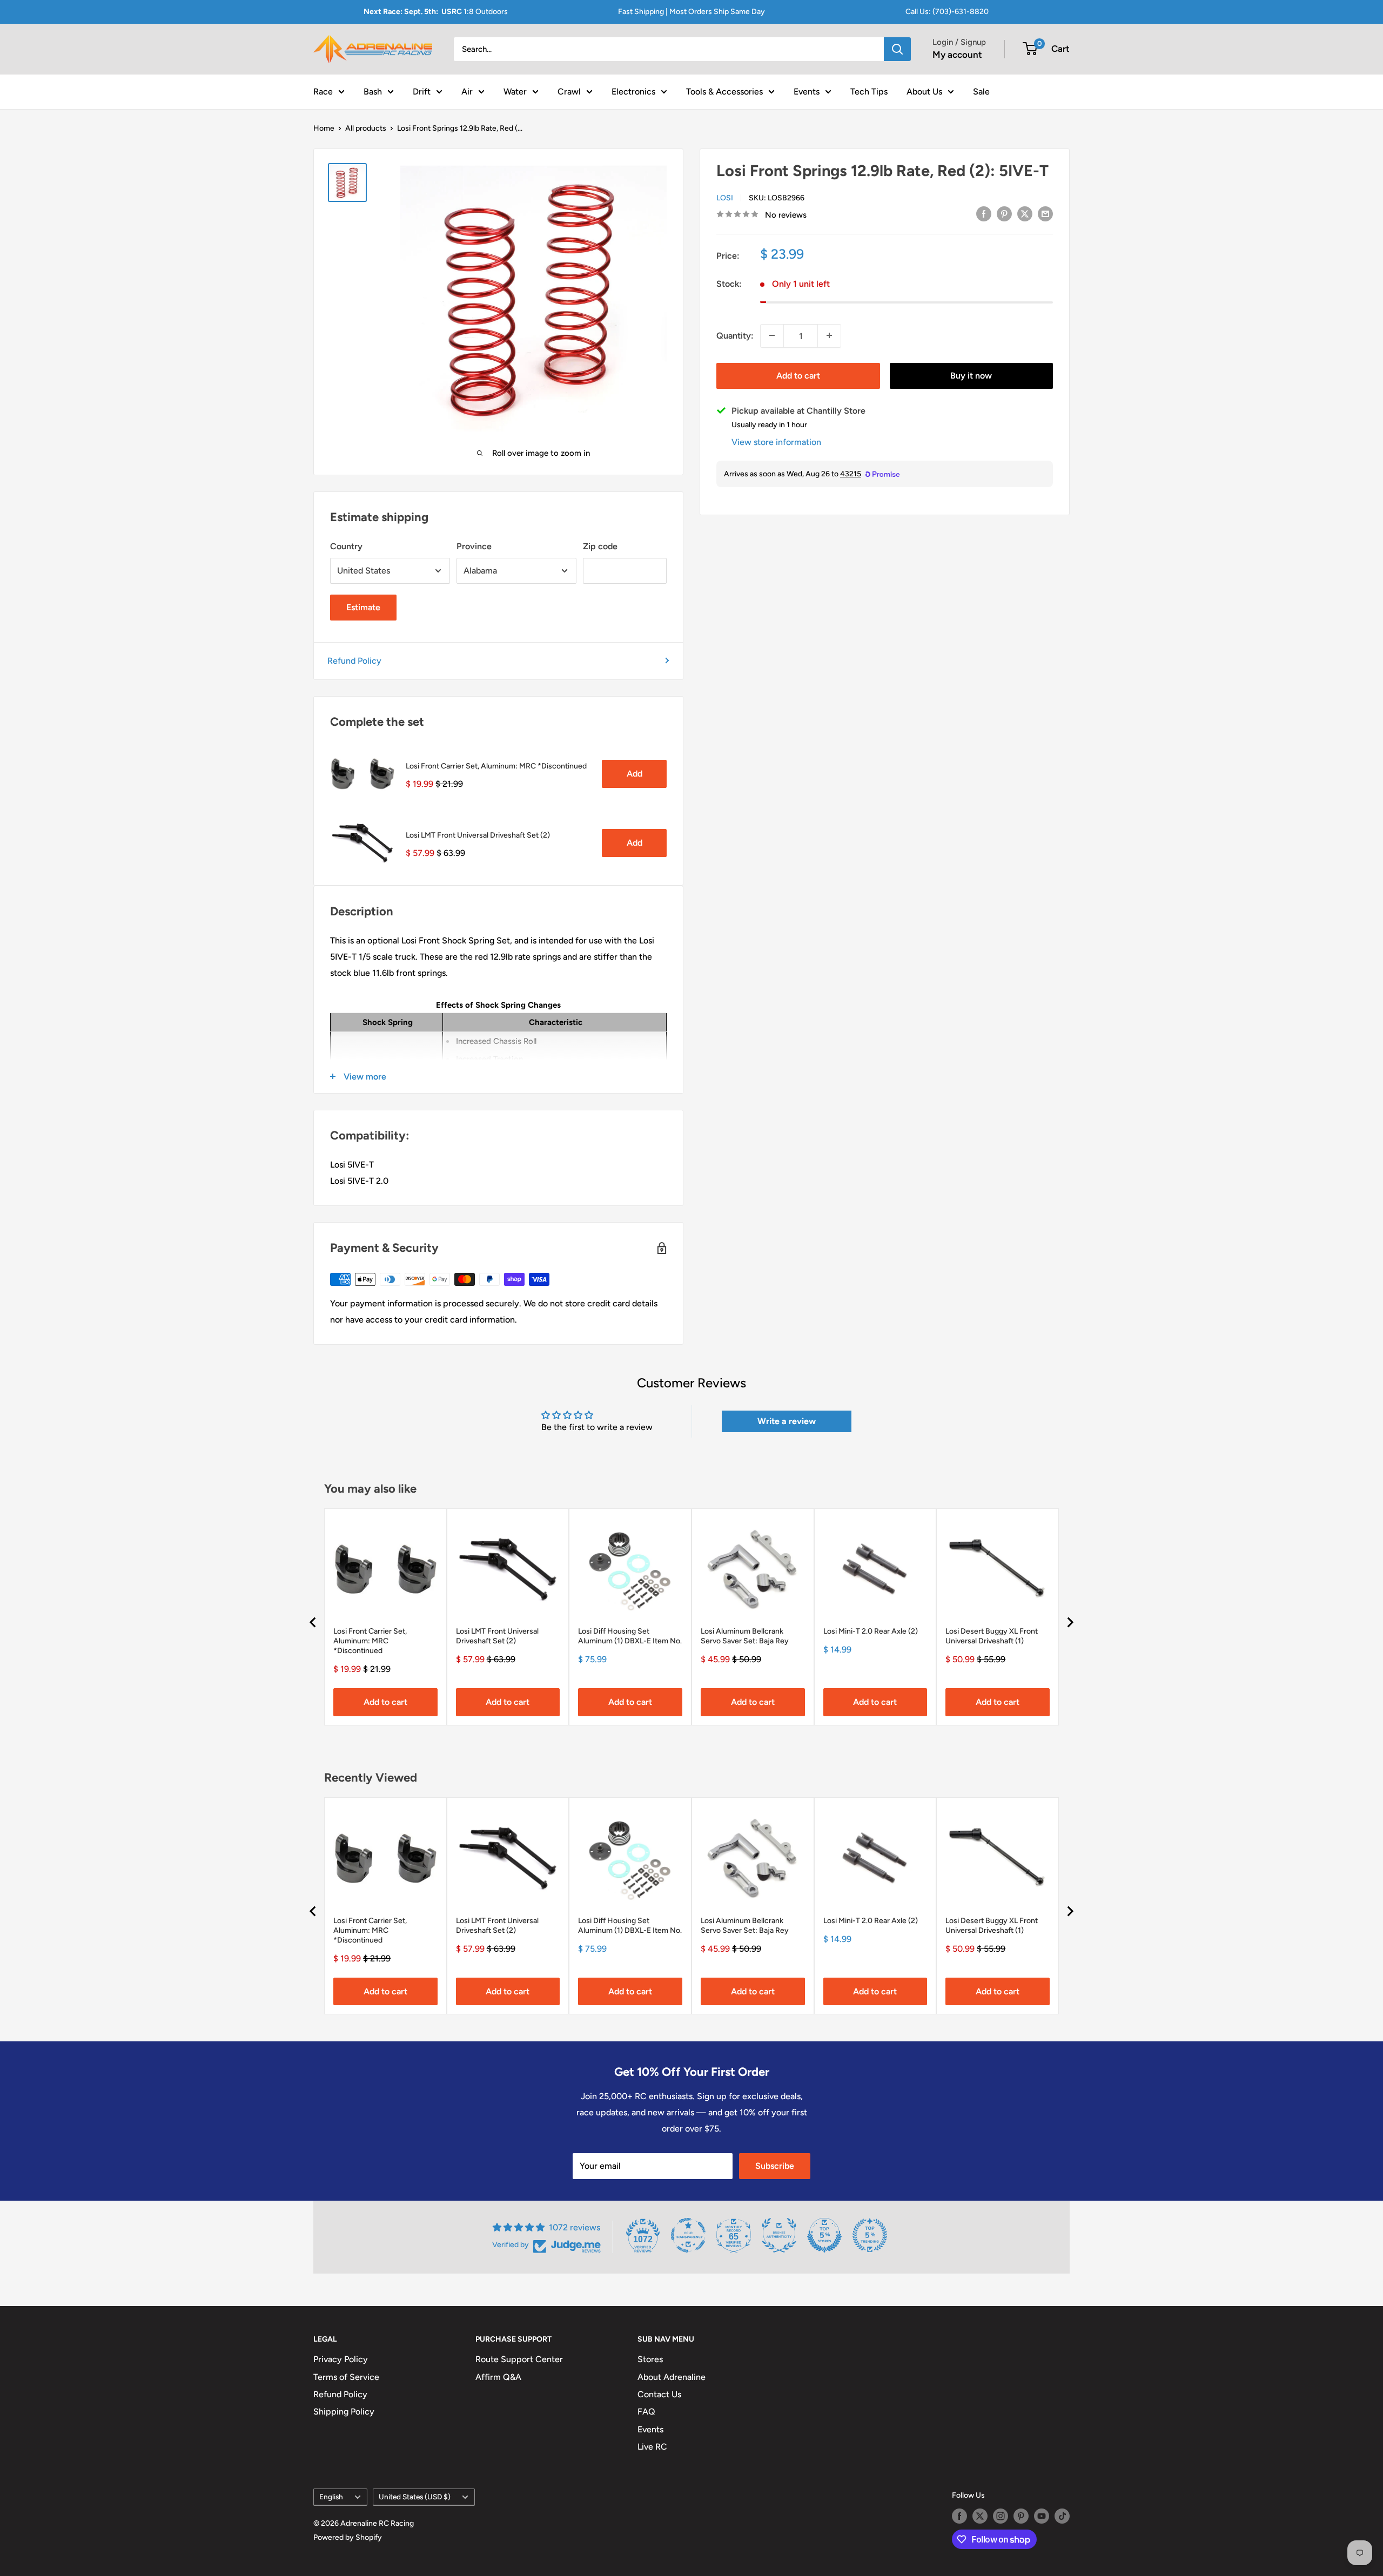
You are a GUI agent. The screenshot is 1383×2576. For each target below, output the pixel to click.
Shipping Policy (344, 2412)
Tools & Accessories (724, 91)
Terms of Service (346, 2377)
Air (467, 91)
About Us (924, 91)
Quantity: (735, 335)
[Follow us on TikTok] (1062, 2516)
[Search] (897, 49)
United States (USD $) (415, 2497)
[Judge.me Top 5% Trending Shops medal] (870, 2235)
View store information (776, 441)
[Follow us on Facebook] (959, 2516)
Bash (373, 91)
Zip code (600, 546)
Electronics (633, 91)
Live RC (652, 2447)
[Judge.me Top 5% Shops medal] (824, 2235)
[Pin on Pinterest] (1004, 213)
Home (324, 128)
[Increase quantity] (829, 335)
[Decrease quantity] (772, 335)
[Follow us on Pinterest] (1021, 2516)
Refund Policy (354, 661)
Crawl (569, 91)
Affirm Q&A (498, 2377)
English (331, 2497)
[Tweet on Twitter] (1025, 213)
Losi (725, 197)
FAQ (646, 2412)
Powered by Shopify (348, 2537)
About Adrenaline (672, 2377)
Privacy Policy (341, 2359)
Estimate (363, 607)
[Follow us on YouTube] (1042, 2516)
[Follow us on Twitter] (980, 2516)
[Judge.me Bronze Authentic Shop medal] (779, 2235)
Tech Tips (869, 91)
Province (474, 546)
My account (957, 55)
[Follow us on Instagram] (1001, 2516)
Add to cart (798, 375)
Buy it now (971, 375)
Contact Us (659, 2394)
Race (323, 91)
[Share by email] (1045, 213)
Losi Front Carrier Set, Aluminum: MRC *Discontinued (496, 766)
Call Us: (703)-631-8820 (947, 12)
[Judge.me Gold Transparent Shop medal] (688, 2235)
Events (807, 91)
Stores (650, 2359)
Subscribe (775, 2166)
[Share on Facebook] (984, 213)
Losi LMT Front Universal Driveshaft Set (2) (478, 835)
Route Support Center (519, 2359)
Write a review (787, 1421)
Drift (422, 91)
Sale (981, 91)
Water (515, 91)
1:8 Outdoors (436, 12)
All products (366, 128)
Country (346, 546)
